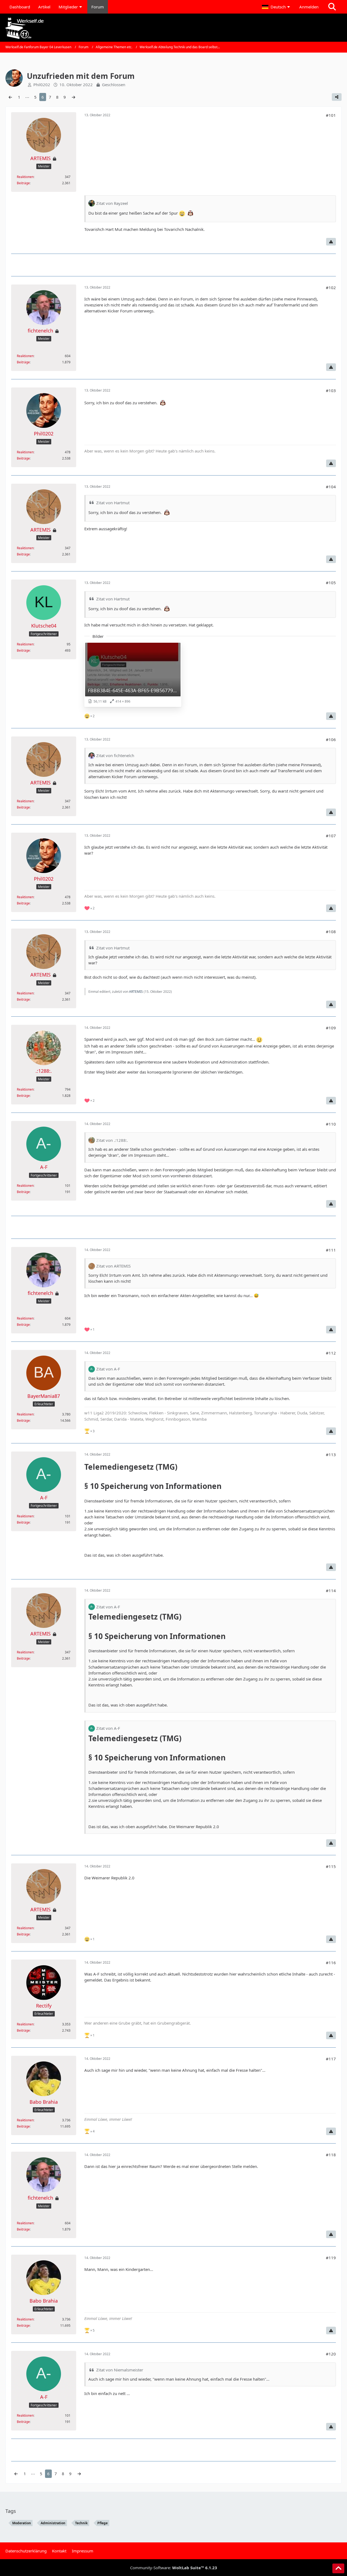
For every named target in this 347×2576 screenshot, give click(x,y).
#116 (331, 1963)
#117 (331, 2059)
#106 (331, 739)
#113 (331, 1455)
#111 (331, 1250)
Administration (53, 2523)
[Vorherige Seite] (10, 97)
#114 (331, 1591)
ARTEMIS (136, 992)
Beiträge (23, 183)
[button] (277, 7)
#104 (331, 487)
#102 (331, 287)
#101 (331, 115)
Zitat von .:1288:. (112, 1140)
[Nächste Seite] (73, 97)
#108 (331, 932)
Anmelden (309, 7)
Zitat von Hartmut (113, 503)
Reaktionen (25, 177)
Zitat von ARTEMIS (113, 1266)
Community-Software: (174, 2568)
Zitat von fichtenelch (115, 755)
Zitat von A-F (108, 1369)
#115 (331, 1866)
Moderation (22, 2523)
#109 (331, 1028)
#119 (331, 2258)
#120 (331, 2354)
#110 (331, 1124)
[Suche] (332, 7)
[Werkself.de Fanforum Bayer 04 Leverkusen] (173, 28)
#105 (331, 583)
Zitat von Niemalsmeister (120, 2370)
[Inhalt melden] (331, 242)
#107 (331, 836)
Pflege (102, 2523)
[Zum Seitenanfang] (338, 2568)
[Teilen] (337, 97)
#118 (331, 2155)
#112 (331, 1353)
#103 (331, 390)
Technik (81, 2523)
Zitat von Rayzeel (112, 203)
